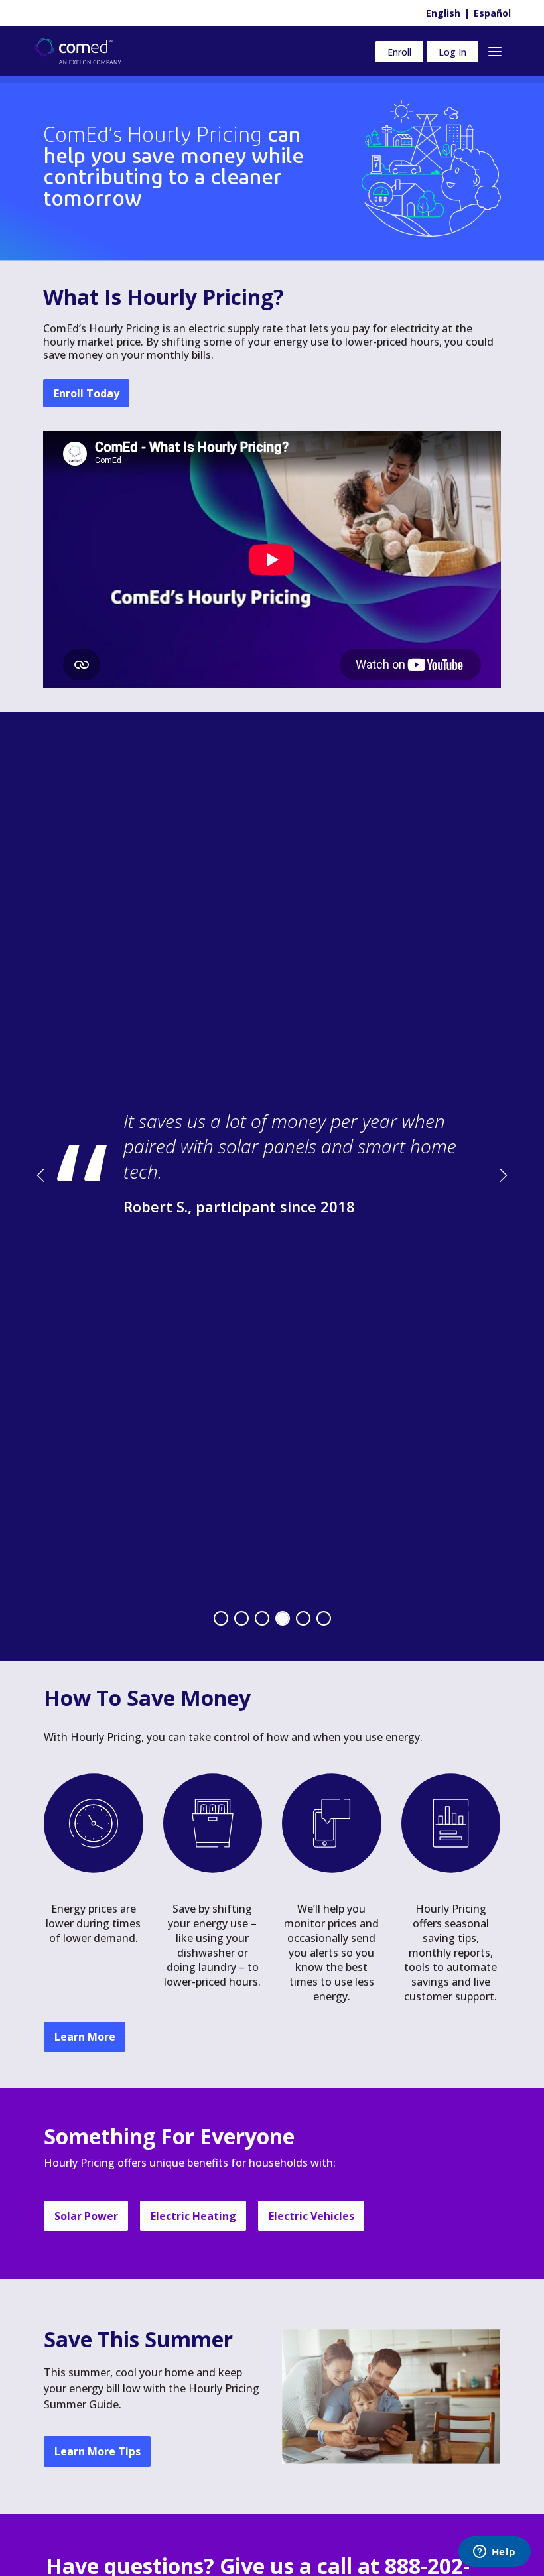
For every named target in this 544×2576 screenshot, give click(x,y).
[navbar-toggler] (495, 51)
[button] (70, 1175)
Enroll (399, 51)
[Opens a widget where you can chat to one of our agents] (494, 2553)
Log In (452, 51)
